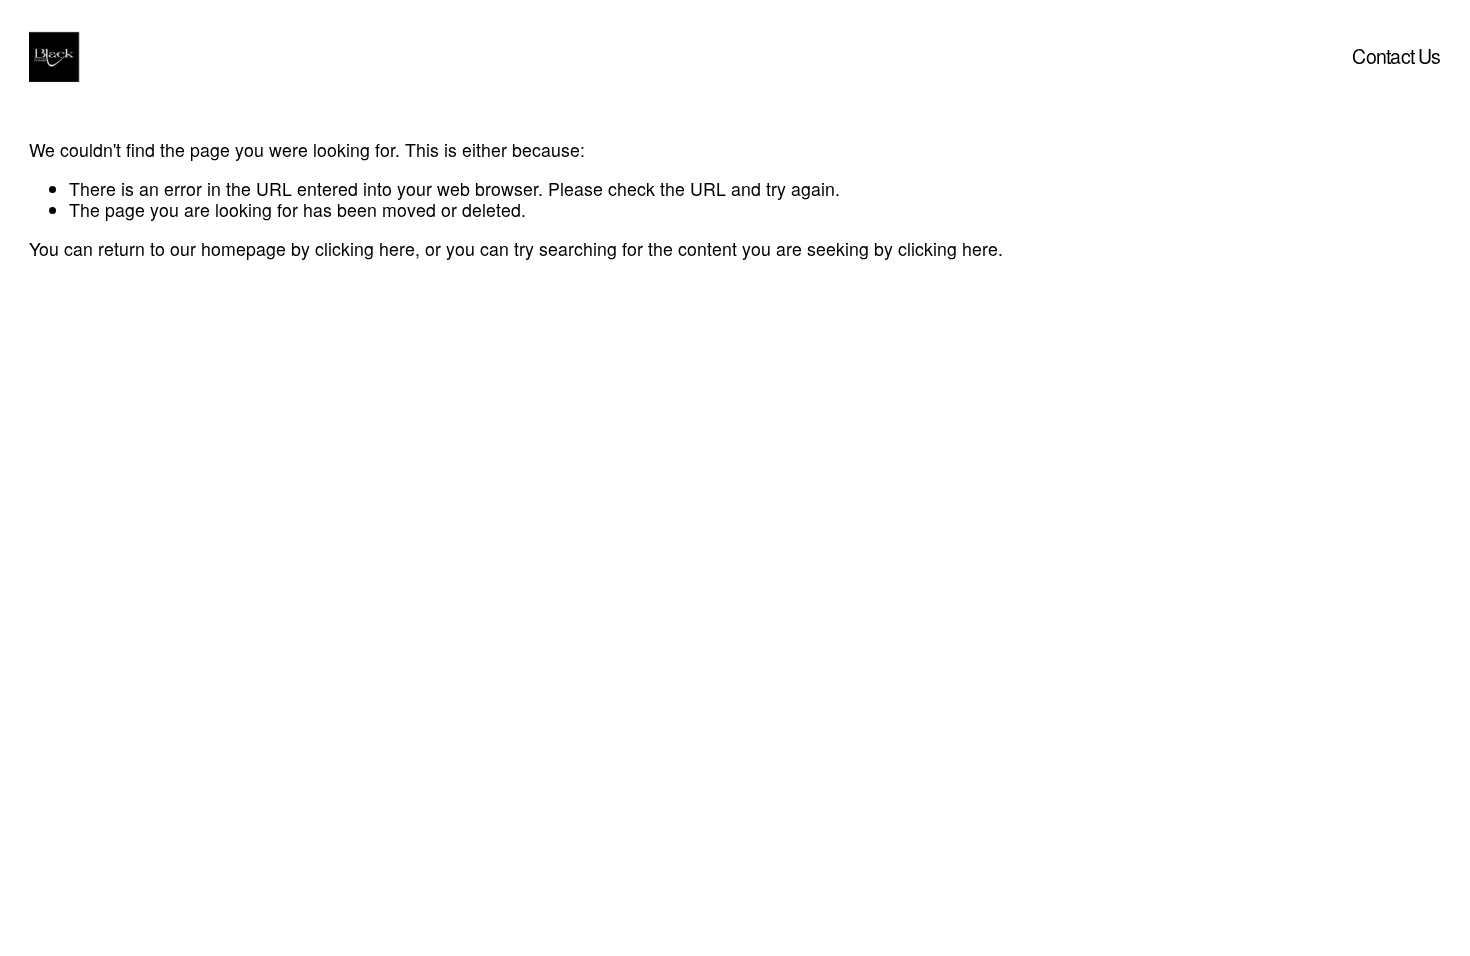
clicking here (365, 248)
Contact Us (1396, 56)
